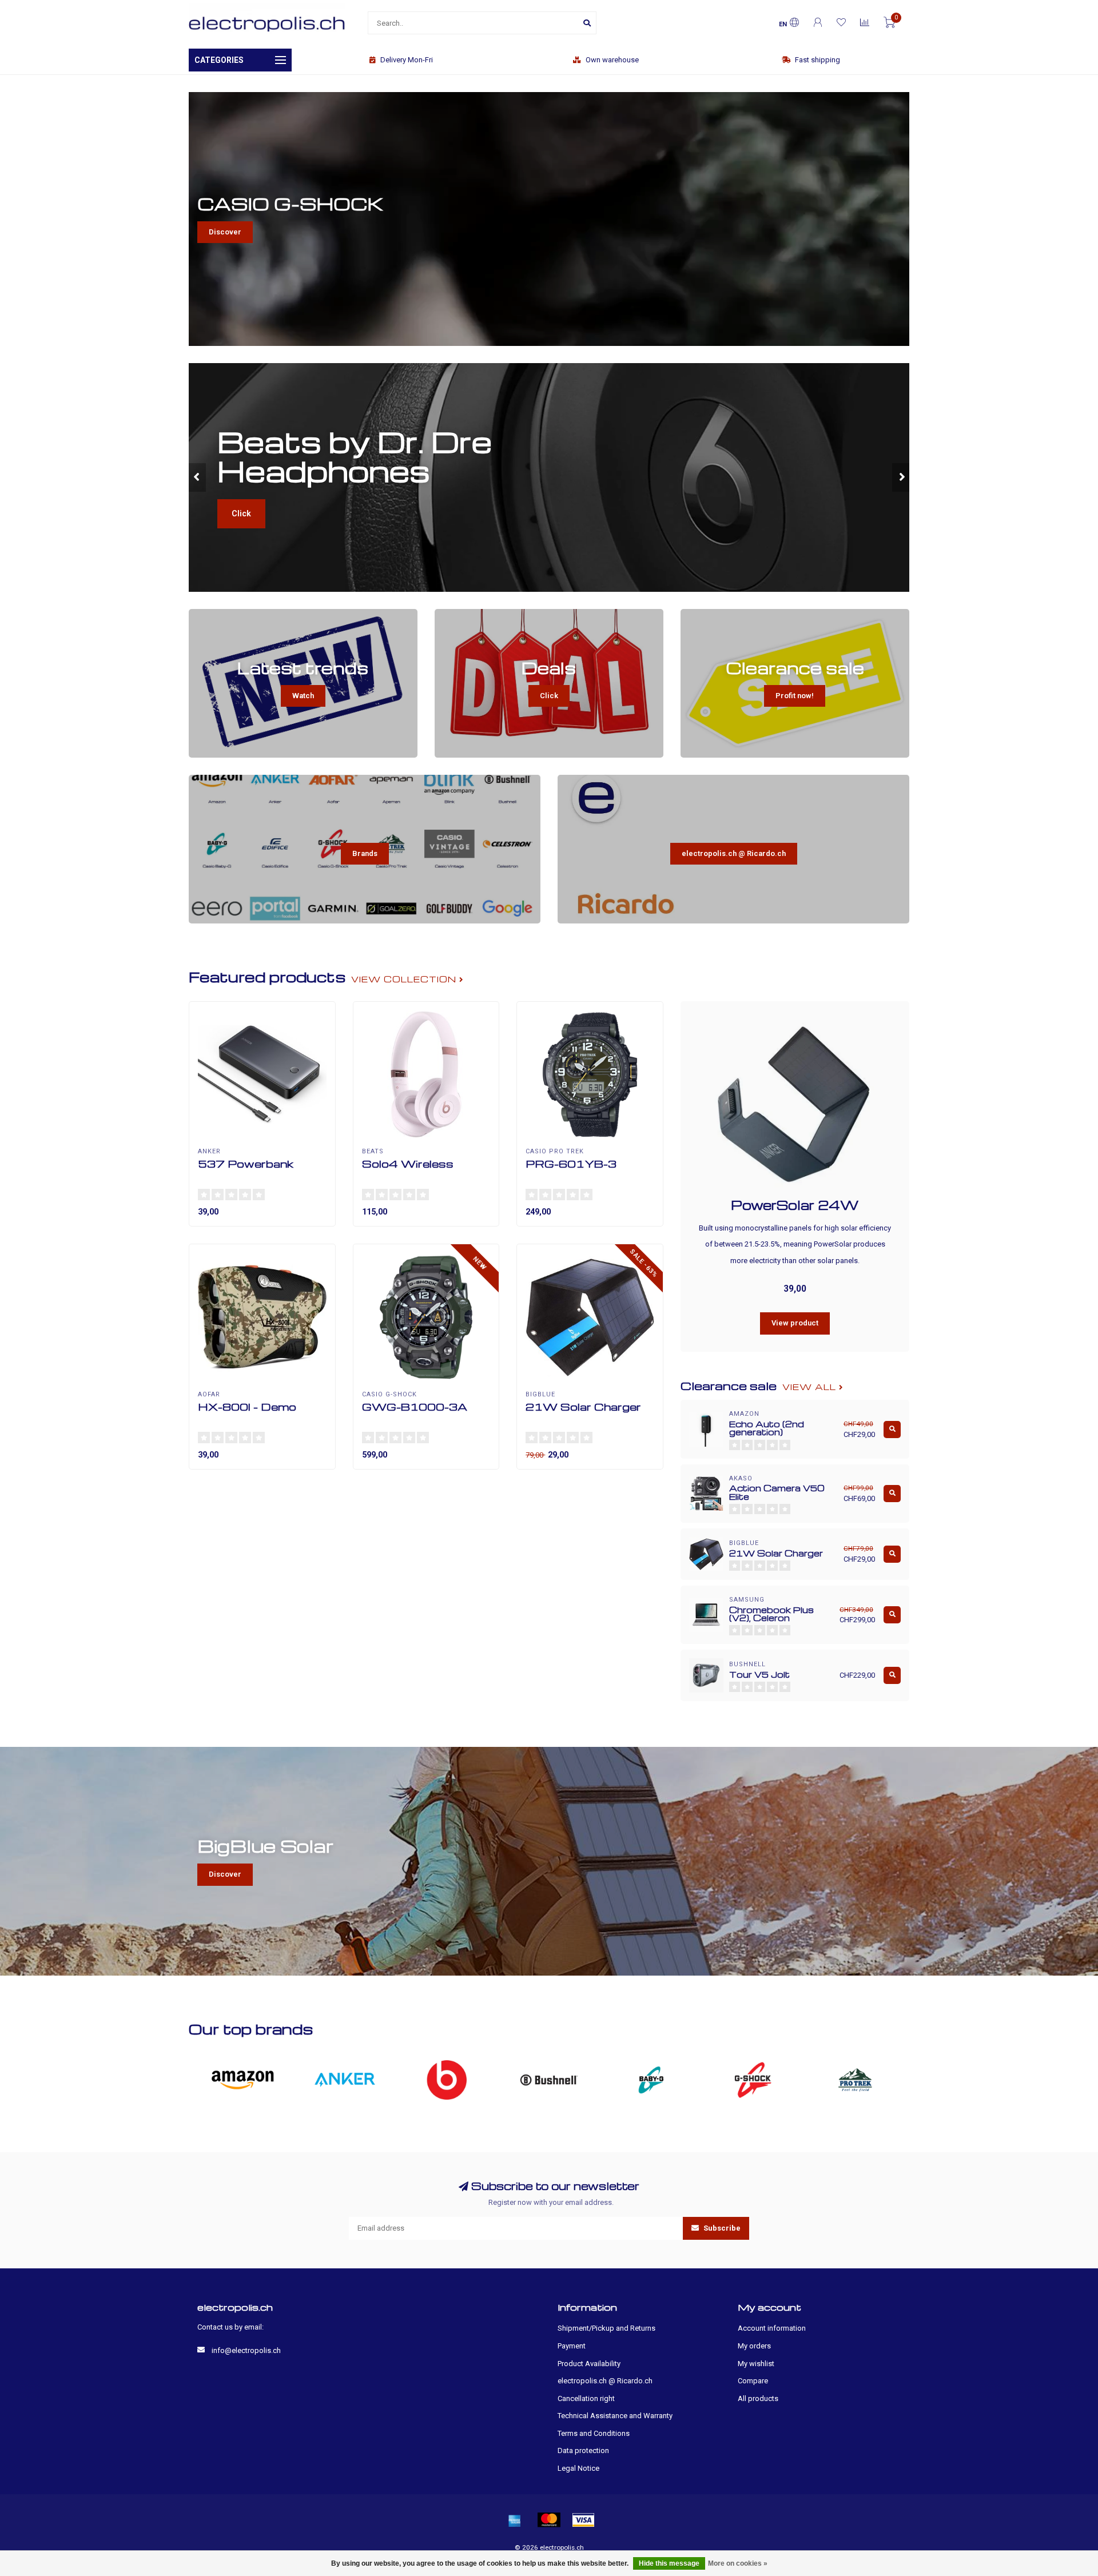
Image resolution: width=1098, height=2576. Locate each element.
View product (795, 1323)
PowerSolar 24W (795, 1205)
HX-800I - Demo (247, 1406)
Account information (772, 2328)
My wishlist (756, 2364)
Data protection (583, 2450)
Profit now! (795, 696)
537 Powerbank (246, 1163)
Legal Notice (578, 2468)
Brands (365, 853)
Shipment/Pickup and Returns (606, 2328)
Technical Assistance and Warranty (615, 2416)
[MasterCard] (549, 2520)
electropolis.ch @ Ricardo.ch (734, 853)
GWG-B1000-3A (415, 1406)
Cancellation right (586, 2398)
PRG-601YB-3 (571, 1163)
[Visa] (583, 2520)
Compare (753, 2381)
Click (241, 513)
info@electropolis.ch (246, 2350)
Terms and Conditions (594, 2433)
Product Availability (589, 2364)
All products (758, 2398)
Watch (303, 696)
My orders (754, 2346)
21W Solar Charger (583, 1406)
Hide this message (669, 2563)
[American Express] (515, 2520)
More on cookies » (738, 2563)
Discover (225, 232)
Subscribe (721, 2228)
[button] (197, 477)
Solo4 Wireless (408, 1163)
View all (811, 1387)
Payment (572, 2346)
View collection (405, 979)
